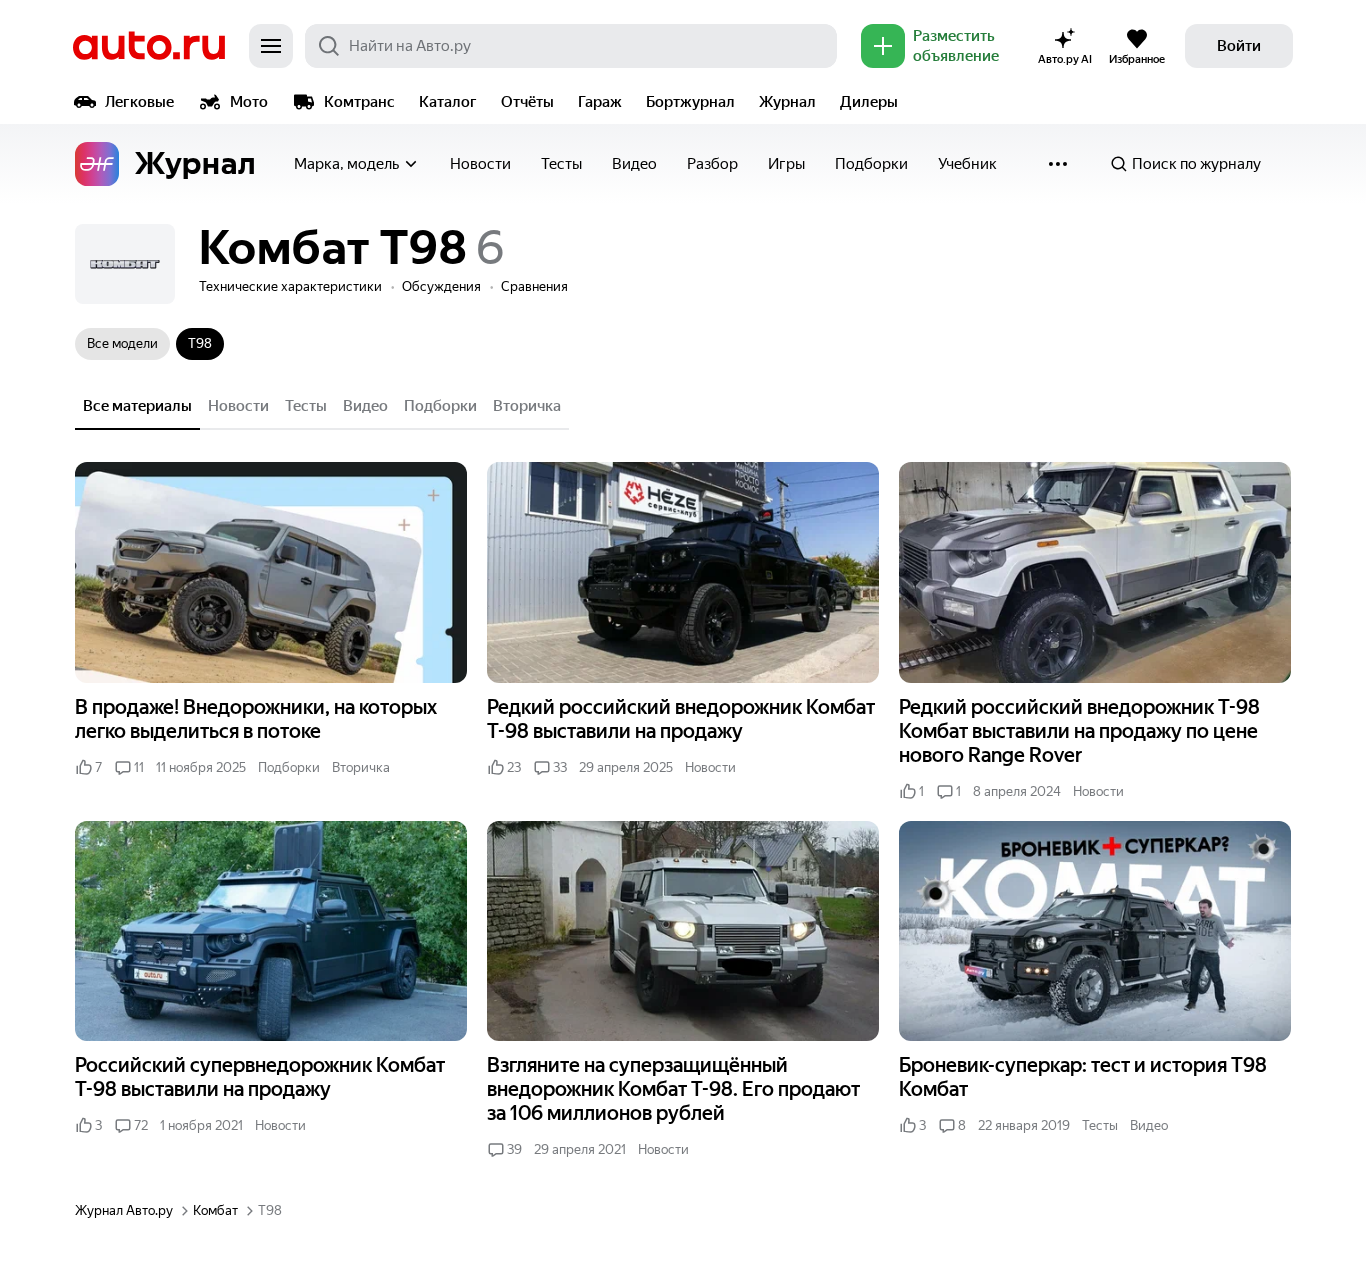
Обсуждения (441, 286)
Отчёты (527, 102)
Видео (634, 164)
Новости (480, 164)
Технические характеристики (290, 286)
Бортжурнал (690, 102)
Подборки (871, 164)
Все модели (122, 343)
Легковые (139, 102)
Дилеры (869, 102)
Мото (249, 102)
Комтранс (359, 102)
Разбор (712, 164)
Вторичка (527, 406)
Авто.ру (149, 46)
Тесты (561, 164)
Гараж (600, 102)
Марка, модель (346, 164)
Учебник (967, 164)
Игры (786, 164)
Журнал (787, 102)
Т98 (200, 343)
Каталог (448, 102)
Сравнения (534, 286)
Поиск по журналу (1196, 164)
